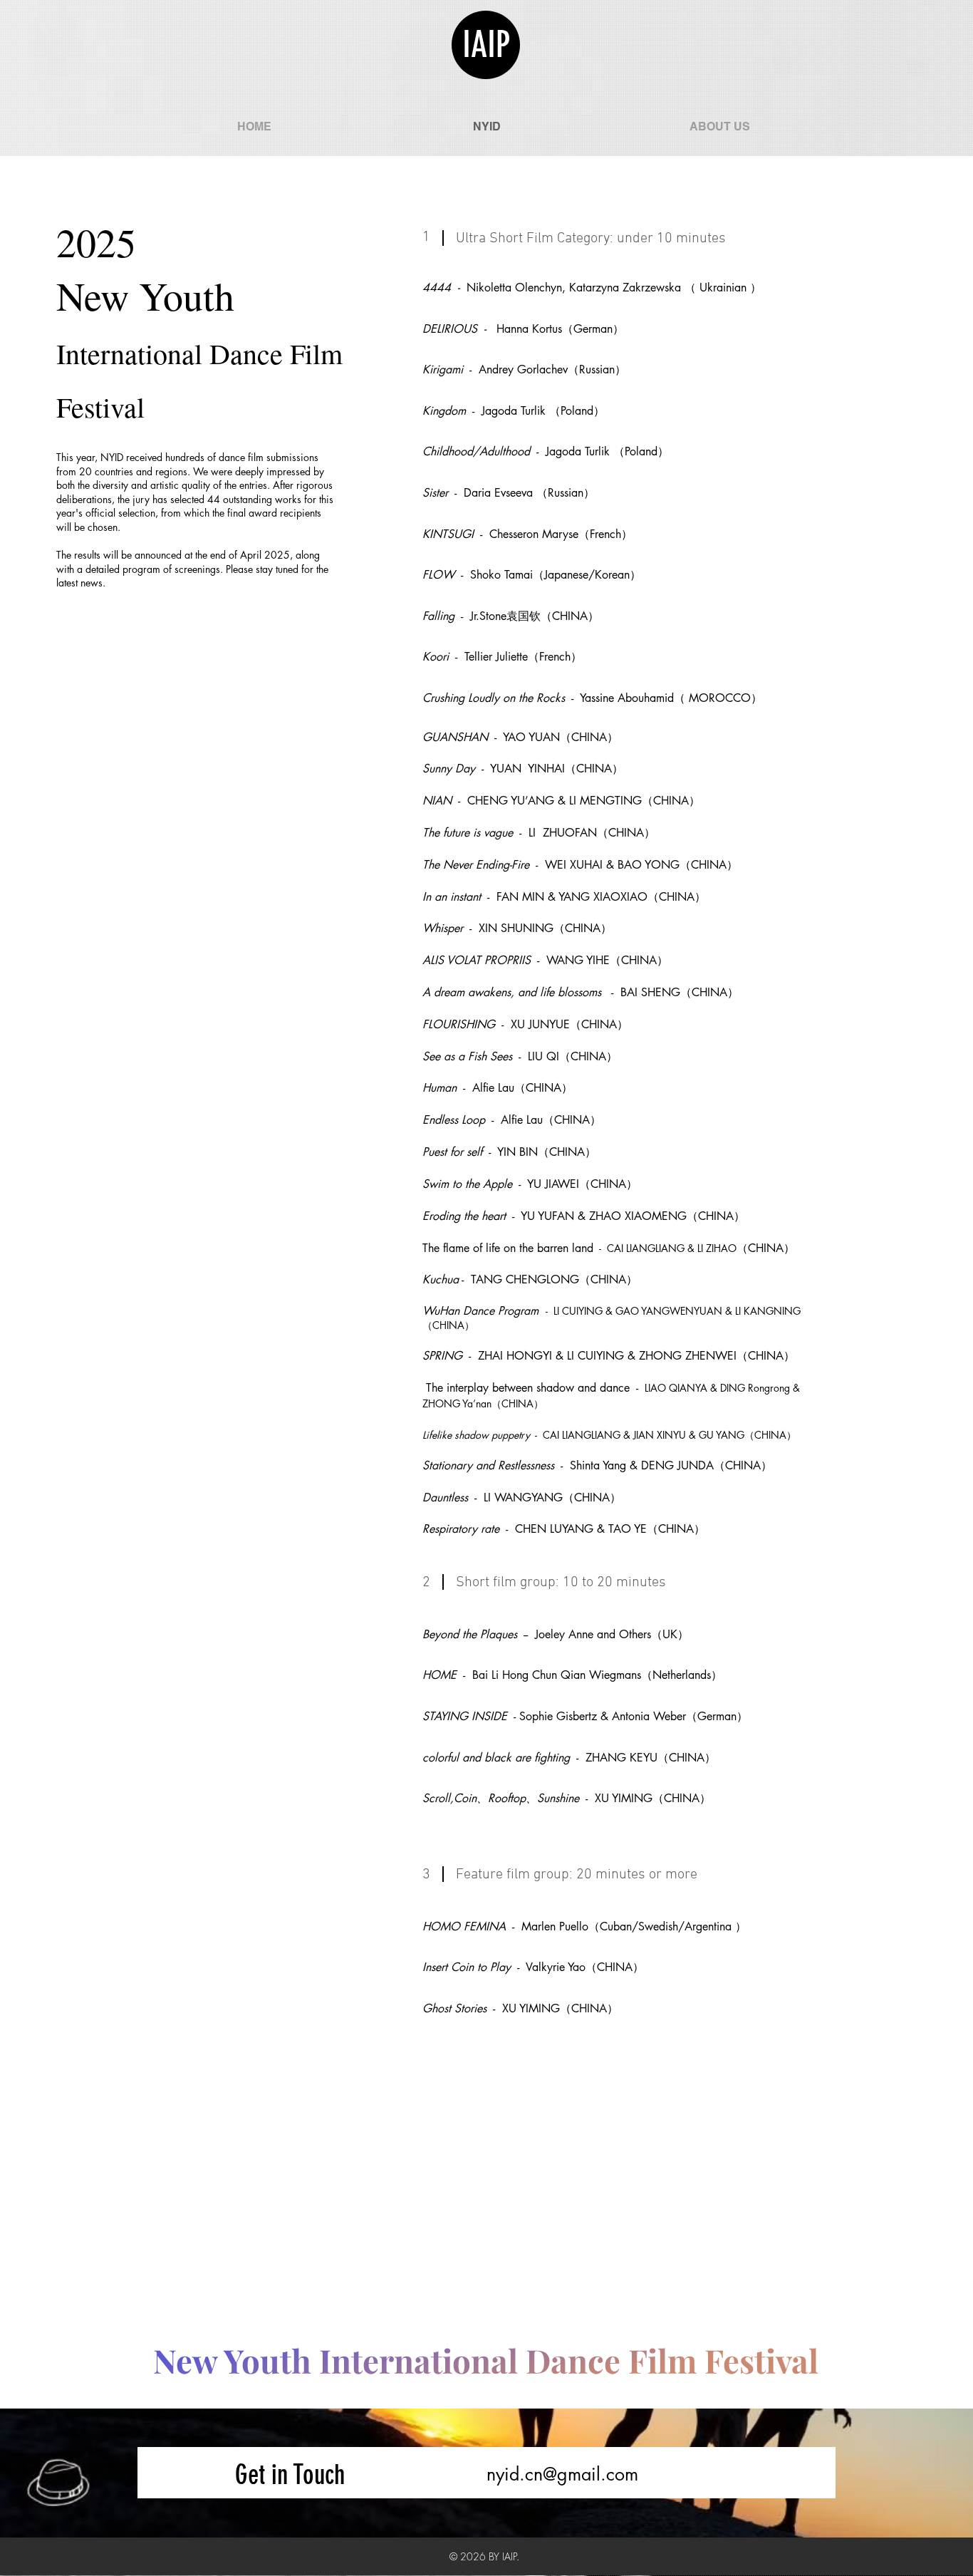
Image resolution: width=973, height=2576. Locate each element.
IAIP (486, 45)
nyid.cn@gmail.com (562, 2474)
